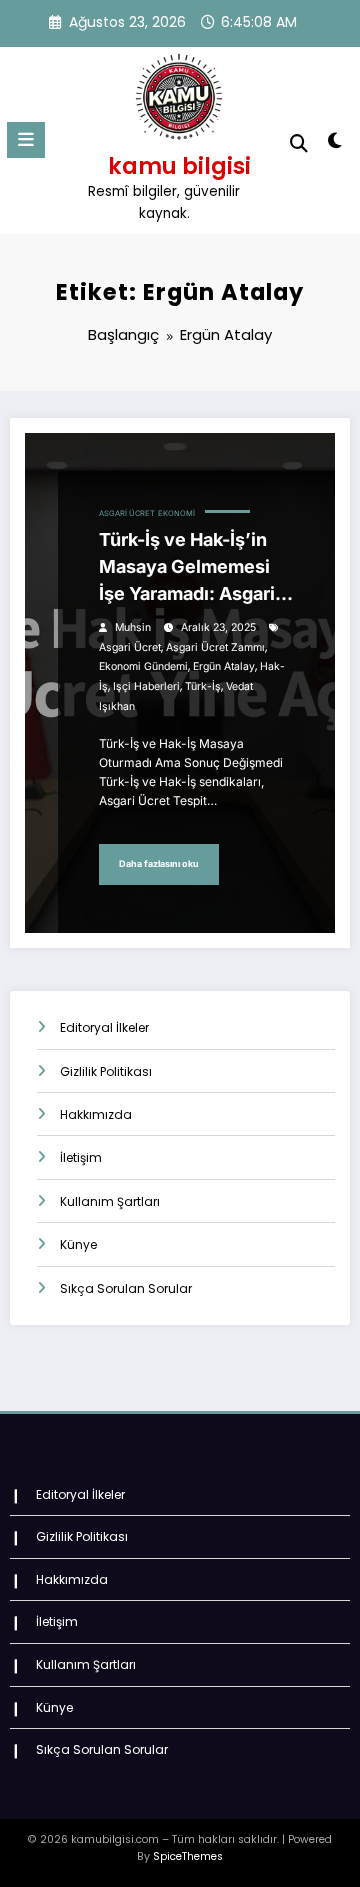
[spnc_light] (335, 144)
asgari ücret (130, 647)
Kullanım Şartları (110, 1201)
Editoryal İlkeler (104, 1027)
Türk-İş (203, 686)
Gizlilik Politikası (106, 1071)
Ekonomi (176, 513)
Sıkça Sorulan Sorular (126, 1288)
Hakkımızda (96, 1114)
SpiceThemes (188, 1856)
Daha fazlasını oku (159, 863)
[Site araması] (299, 143)
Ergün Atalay (224, 666)
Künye (78, 1244)
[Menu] (26, 140)
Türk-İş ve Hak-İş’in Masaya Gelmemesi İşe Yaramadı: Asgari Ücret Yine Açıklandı (188, 568)
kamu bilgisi (179, 166)
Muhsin (133, 627)
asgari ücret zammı (215, 647)
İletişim (81, 1157)
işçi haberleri (146, 686)
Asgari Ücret (127, 513)
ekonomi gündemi (143, 666)
